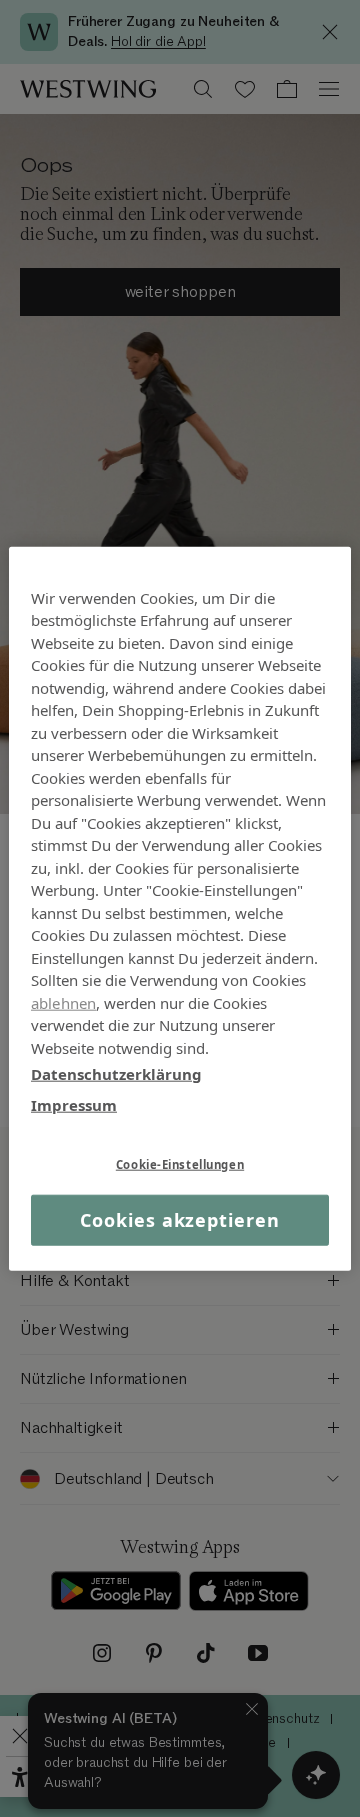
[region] (180, 908)
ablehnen (63, 1002)
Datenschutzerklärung (116, 1074)
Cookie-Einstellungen (180, 1164)
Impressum (74, 1104)
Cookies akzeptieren (179, 1220)
